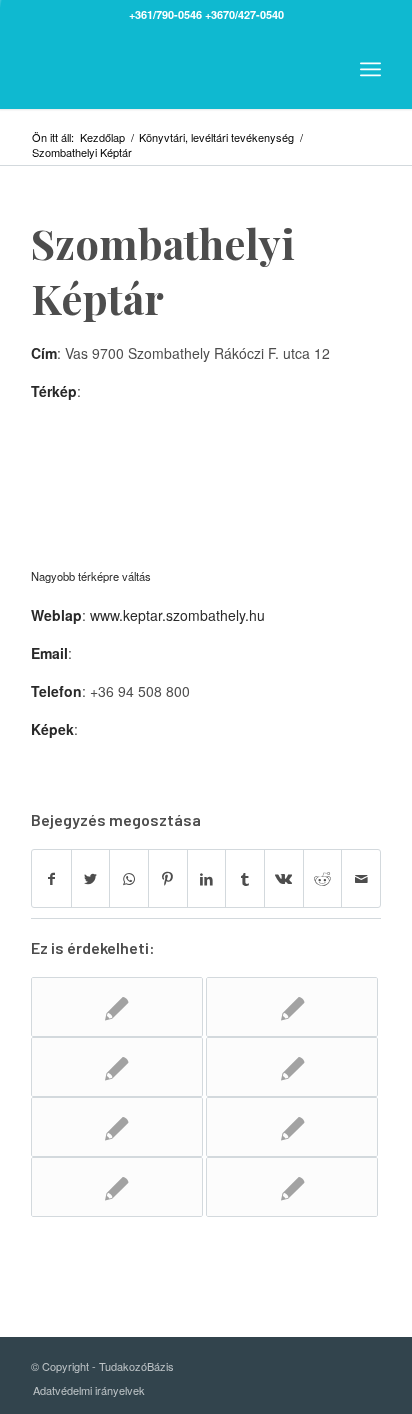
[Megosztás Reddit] (323, 878)
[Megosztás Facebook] (51, 878)
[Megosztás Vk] (284, 878)
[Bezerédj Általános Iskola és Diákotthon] (292, 1007)
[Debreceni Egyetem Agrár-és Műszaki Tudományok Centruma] (117, 1067)
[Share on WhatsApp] (129, 878)
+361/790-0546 (165, 14)
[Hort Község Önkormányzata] (117, 1187)
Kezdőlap (102, 137)
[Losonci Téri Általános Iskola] (292, 1067)
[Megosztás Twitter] (91, 878)
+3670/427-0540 (244, 14)
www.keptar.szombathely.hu (177, 615)
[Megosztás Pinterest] (168, 878)
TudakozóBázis (136, 1366)
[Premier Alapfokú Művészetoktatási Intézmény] (117, 1127)
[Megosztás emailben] (361, 878)
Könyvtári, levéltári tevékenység (216, 137)
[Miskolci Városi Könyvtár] (292, 1127)
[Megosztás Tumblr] (245, 878)
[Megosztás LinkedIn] (207, 878)
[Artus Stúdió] (117, 1007)
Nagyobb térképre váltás (91, 576)
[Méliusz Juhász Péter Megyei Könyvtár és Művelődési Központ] (292, 1187)
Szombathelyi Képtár (163, 270)
